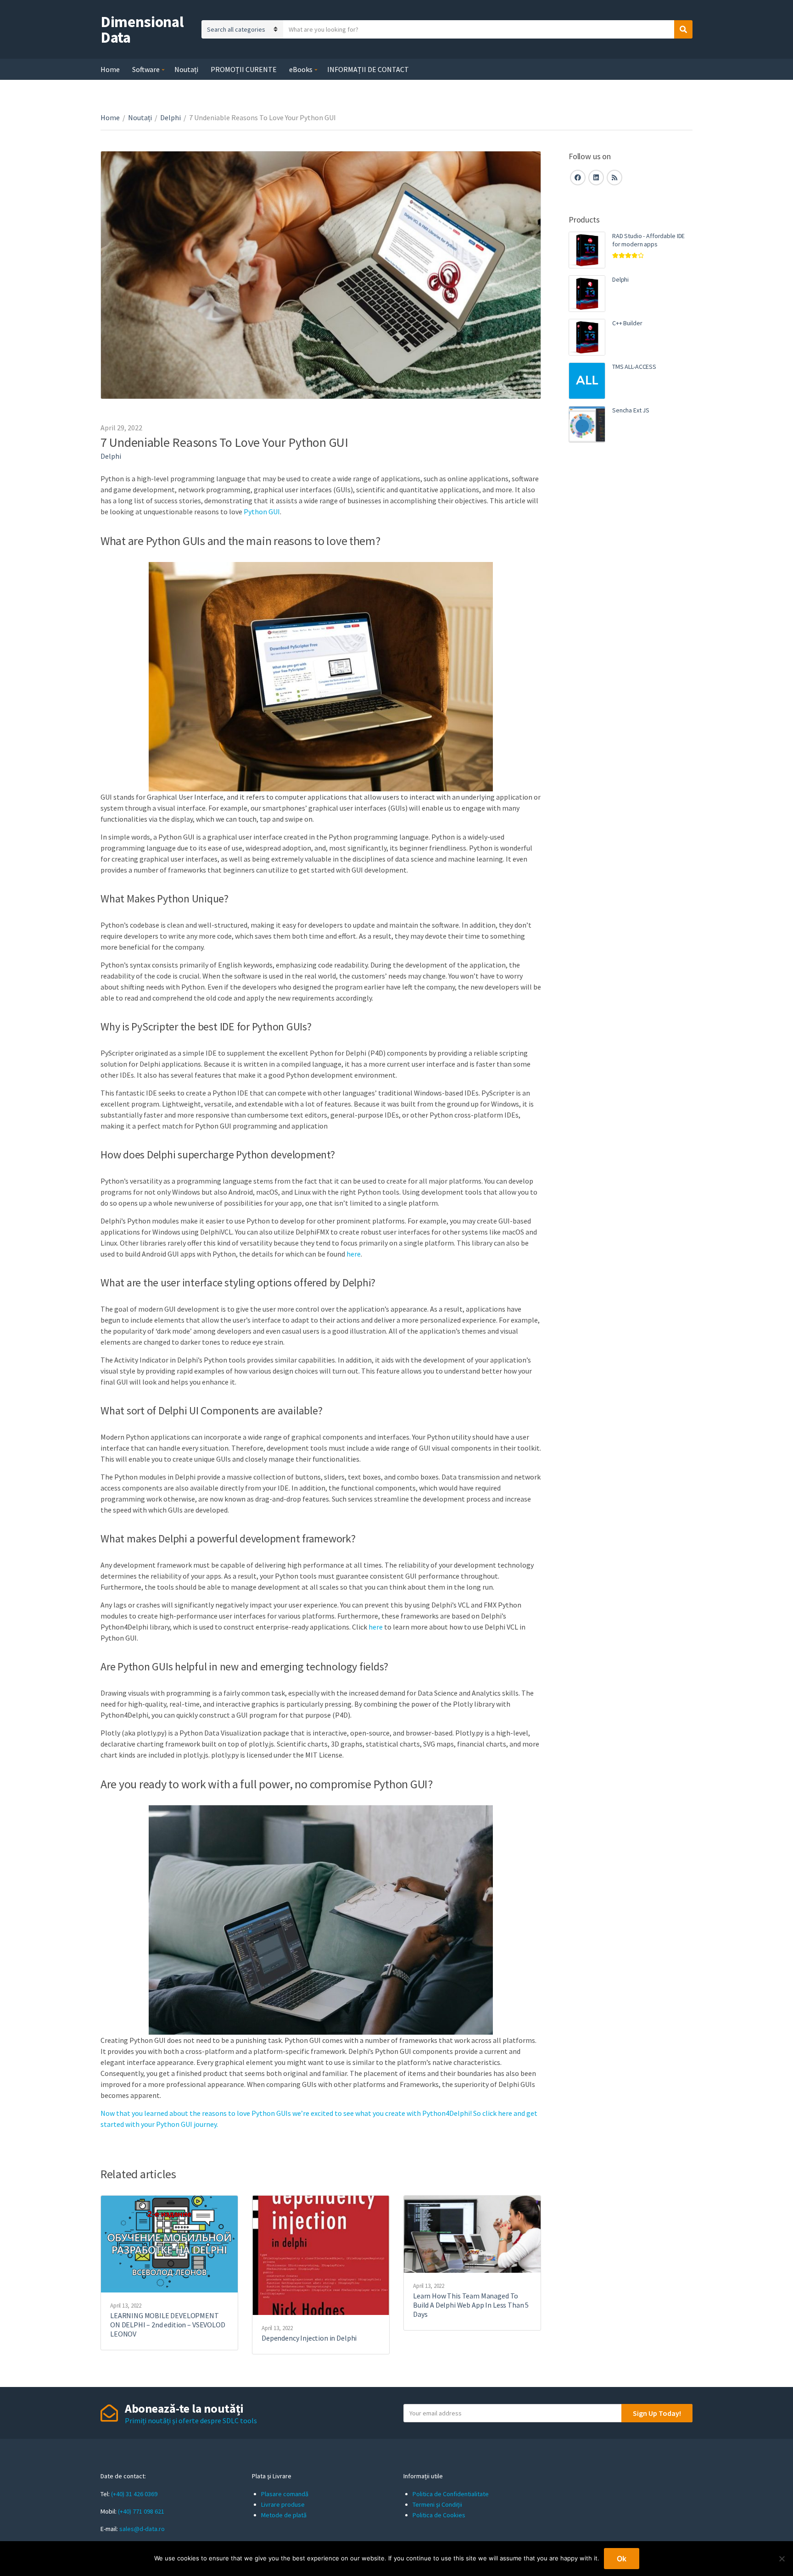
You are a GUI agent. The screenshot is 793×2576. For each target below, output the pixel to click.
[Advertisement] (631, 608)
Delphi (170, 117)
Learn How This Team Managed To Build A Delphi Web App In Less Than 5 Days (471, 2305)
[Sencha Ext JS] (587, 424)
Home (110, 69)
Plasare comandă (285, 2494)
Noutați (186, 69)
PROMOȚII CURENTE (244, 69)
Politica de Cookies (439, 2515)
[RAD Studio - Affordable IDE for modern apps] (587, 250)
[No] (782, 2559)
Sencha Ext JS (631, 410)
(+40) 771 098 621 (141, 2511)
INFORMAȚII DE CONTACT (368, 69)
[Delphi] (587, 294)
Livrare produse (283, 2504)
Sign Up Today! (657, 2413)
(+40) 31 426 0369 (134, 2494)
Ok (622, 2559)
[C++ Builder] (587, 337)
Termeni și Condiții (437, 2504)
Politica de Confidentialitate (451, 2494)
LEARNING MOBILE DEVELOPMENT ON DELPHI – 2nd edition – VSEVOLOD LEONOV (168, 2325)
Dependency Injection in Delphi (309, 2338)
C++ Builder (627, 323)
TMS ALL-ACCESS (634, 367)
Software (146, 69)
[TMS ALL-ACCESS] (587, 381)
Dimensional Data (142, 29)
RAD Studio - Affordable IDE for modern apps (648, 240)
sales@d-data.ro (142, 2529)
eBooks (301, 69)
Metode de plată (284, 2515)
